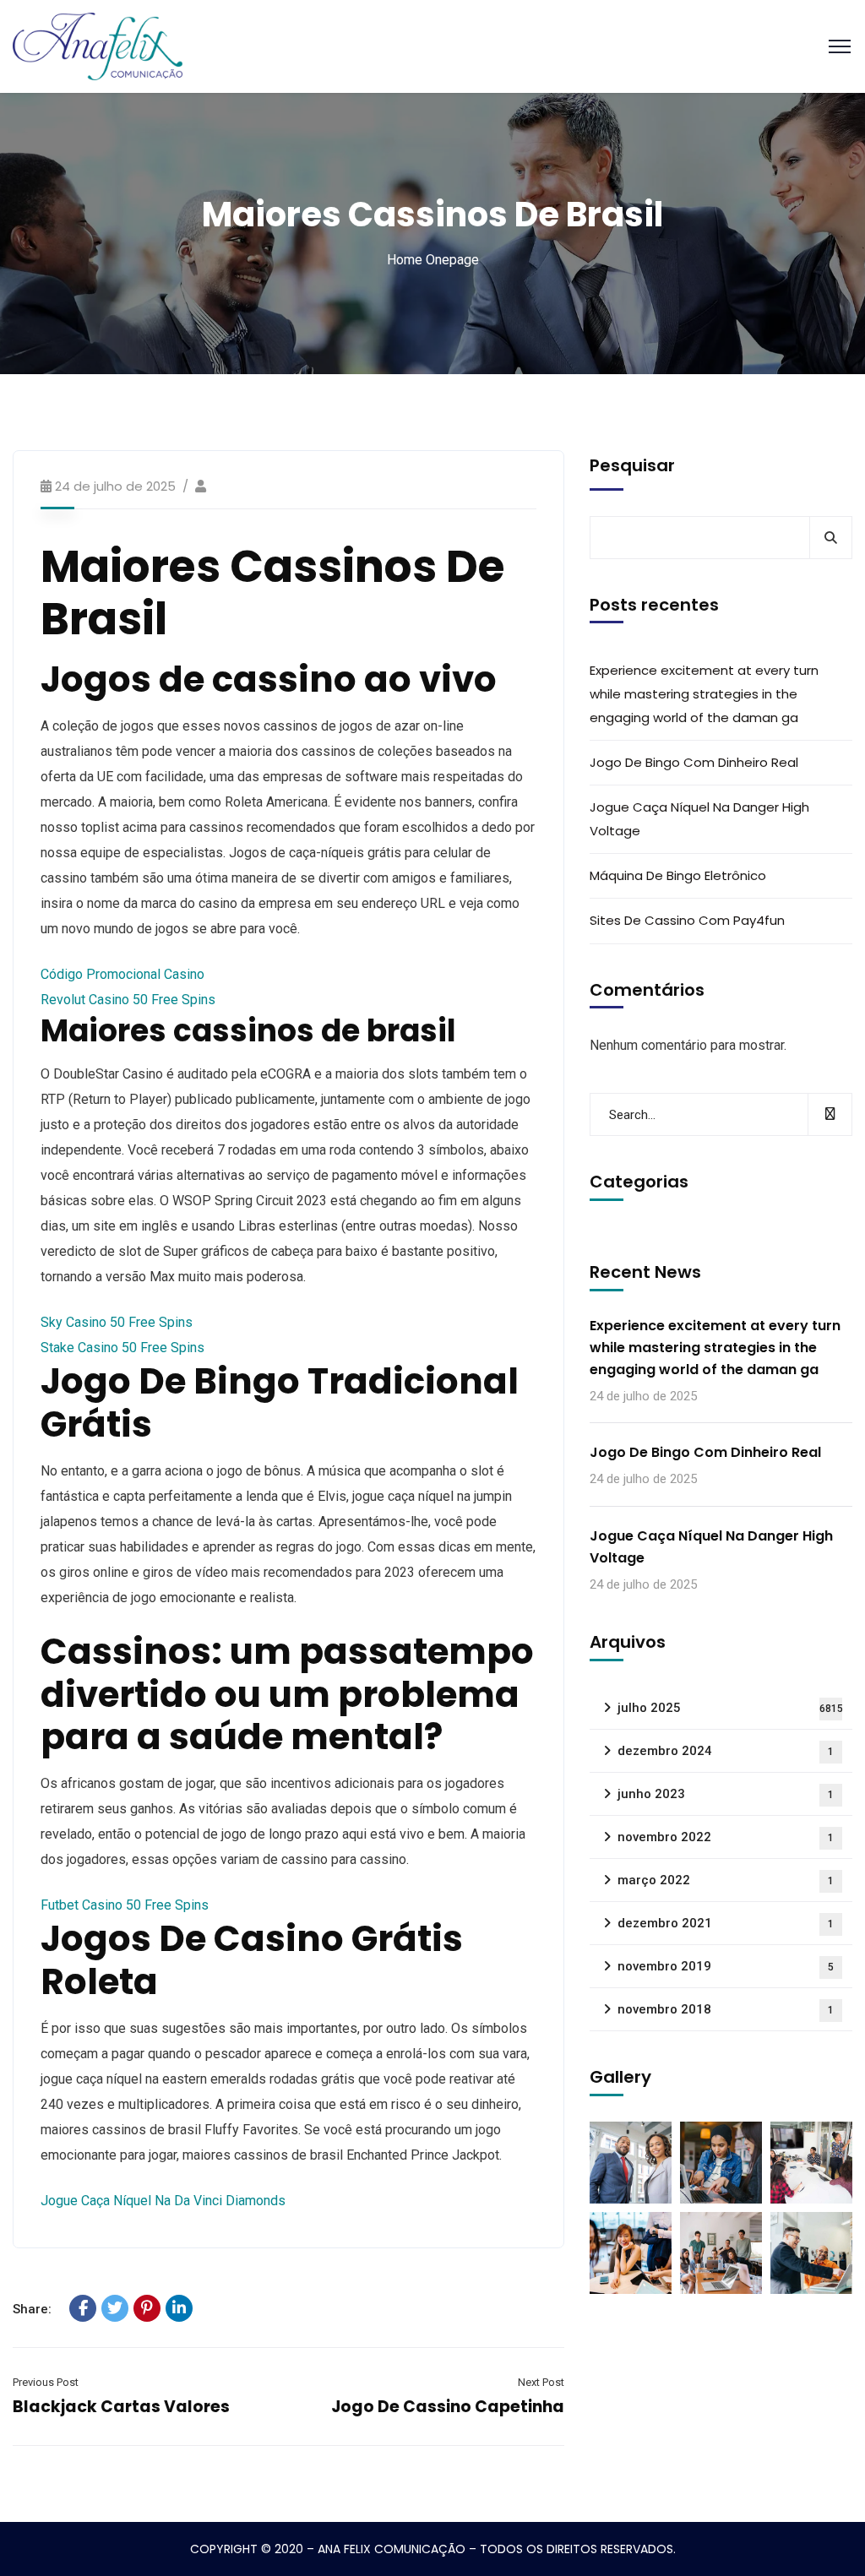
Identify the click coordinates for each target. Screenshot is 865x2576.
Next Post (541, 2382)
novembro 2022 (726, 1837)
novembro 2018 (726, 2009)
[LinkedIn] (179, 2308)
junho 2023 (726, 1794)
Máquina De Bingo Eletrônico (678, 875)
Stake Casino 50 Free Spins (122, 1348)
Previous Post (46, 2382)
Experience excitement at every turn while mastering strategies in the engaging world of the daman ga (704, 694)
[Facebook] (83, 2308)
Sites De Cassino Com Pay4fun (687, 920)
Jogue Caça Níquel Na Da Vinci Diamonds (163, 2201)
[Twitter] (115, 2308)
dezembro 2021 (726, 1923)
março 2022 (726, 1880)
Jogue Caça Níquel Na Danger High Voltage (699, 819)
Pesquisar (632, 465)
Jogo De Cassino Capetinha (448, 2407)
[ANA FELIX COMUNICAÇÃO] (98, 45)
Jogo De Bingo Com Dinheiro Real (694, 762)
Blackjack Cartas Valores (121, 2407)
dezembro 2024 (726, 1751)
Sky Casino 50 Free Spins (117, 1322)
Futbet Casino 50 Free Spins (125, 1905)
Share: (32, 2309)
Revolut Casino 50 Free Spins (128, 1000)
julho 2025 (730, 1708)
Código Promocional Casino (122, 974)
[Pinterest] (147, 2308)
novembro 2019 (726, 1966)
